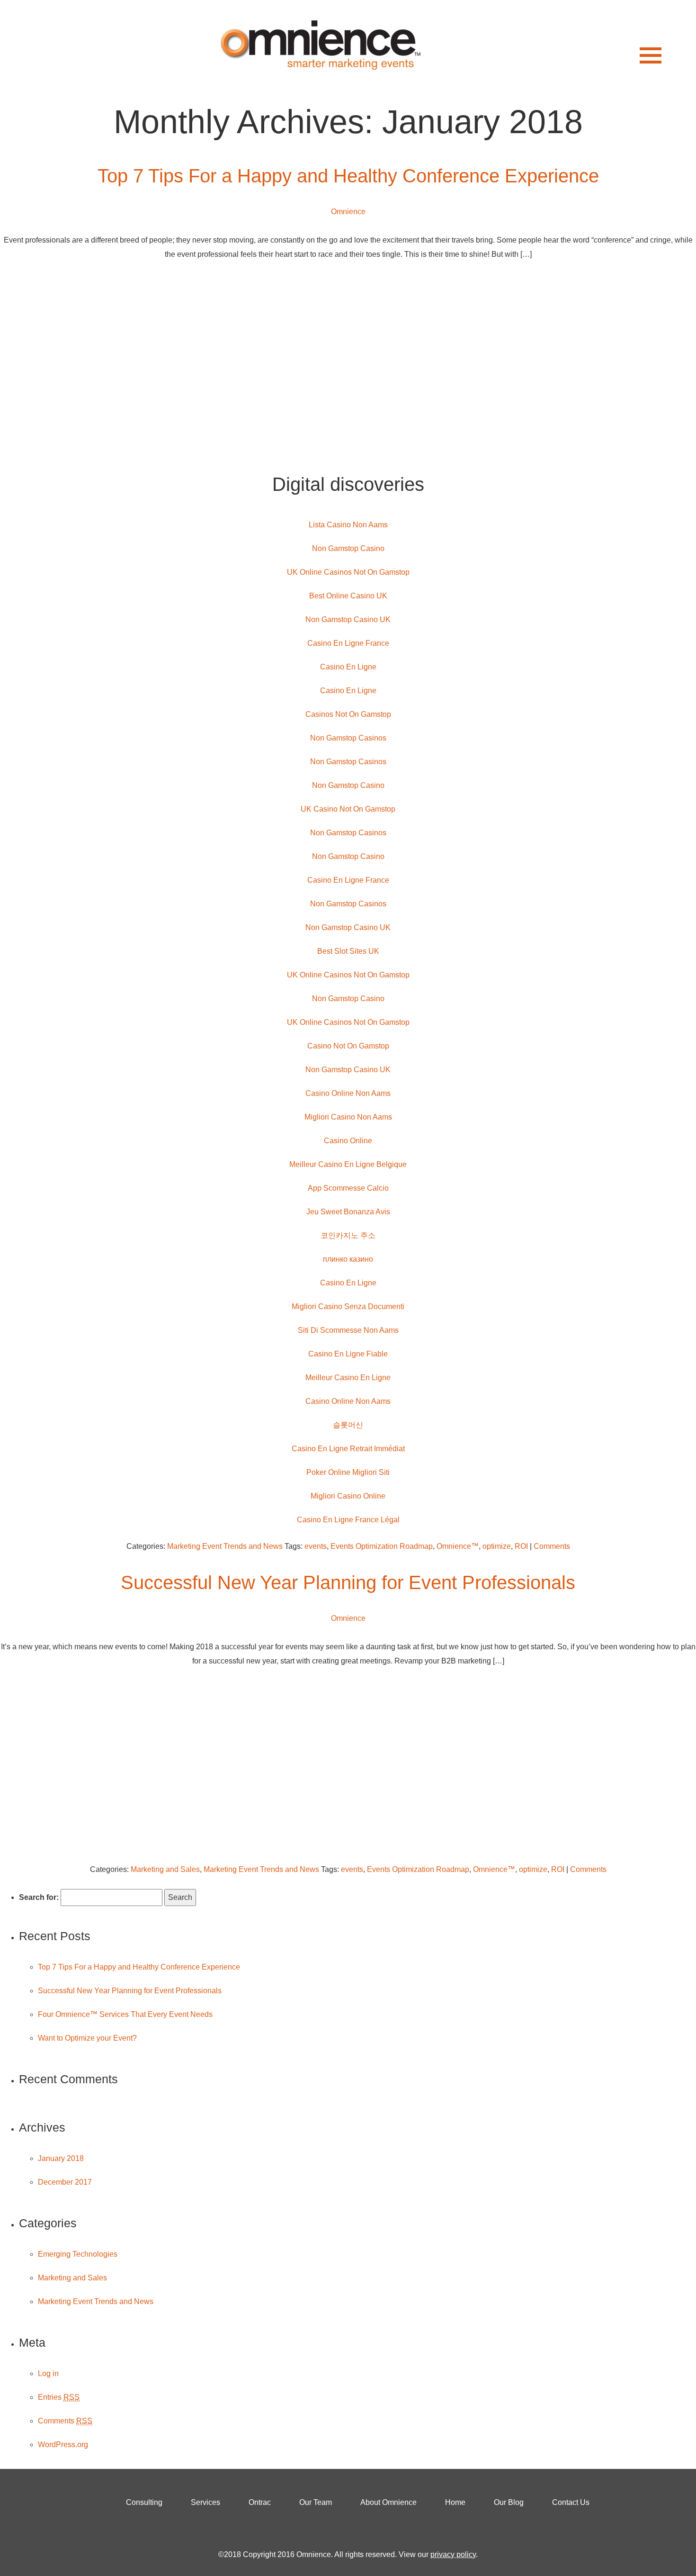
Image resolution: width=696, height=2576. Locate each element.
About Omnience (388, 2502)
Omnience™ (458, 1546)
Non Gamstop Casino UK (348, 619)
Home (455, 2502)
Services (205, 2502)
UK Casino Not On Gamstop (348, 809)
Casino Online (348, 1141)
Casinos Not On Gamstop (348, 714)
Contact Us (571, 2502)
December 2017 (65, 2182)
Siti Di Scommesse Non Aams (348, 1330)
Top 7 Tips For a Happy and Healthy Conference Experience (348, 176)
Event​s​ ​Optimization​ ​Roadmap (382, 1546)
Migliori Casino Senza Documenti (348, 1306)
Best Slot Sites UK (348, 951)
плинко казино (348, 1259)
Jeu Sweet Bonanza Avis (348, 1212)
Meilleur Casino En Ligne (348, 1378)
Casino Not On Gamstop (348, 1046)
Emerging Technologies (78, 2254)
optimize (497, 1546)
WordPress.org (63, 2445)
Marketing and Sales (165, 1869)
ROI (521, 1546)
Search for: (39, 1897)
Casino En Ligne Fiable (348, 1354)
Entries (59, 2397)
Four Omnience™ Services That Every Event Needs (125, 2014)
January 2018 (61, 2158)
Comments (552, 1546)
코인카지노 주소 (348, 1235)
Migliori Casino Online (348, 1496)
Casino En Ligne (348, 667)
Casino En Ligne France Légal (348, 1520)
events (316, 1546)
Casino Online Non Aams (348, 1093)
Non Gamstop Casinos (348, 738)
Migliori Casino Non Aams (348, 1117)
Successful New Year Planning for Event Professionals (348, 1582)
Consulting (144, 2502)
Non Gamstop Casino (348, 548)
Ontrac (260, 2502)
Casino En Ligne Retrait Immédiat (348, 1449)
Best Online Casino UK (348, 596)
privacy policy (453, 2554)
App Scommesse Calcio (348, 1188)
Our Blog (509, 2502)
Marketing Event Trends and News (225, 1546)
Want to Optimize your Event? (87, 2038)
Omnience (348, 212)
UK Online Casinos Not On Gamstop (348, 572)
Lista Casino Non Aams (348, 525)
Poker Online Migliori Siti (348, 1472)
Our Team (316, 2502)
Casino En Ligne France (348, 643)
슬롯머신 (348, 1425)
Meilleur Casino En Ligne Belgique (348, 1164)
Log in (48, 2373)
